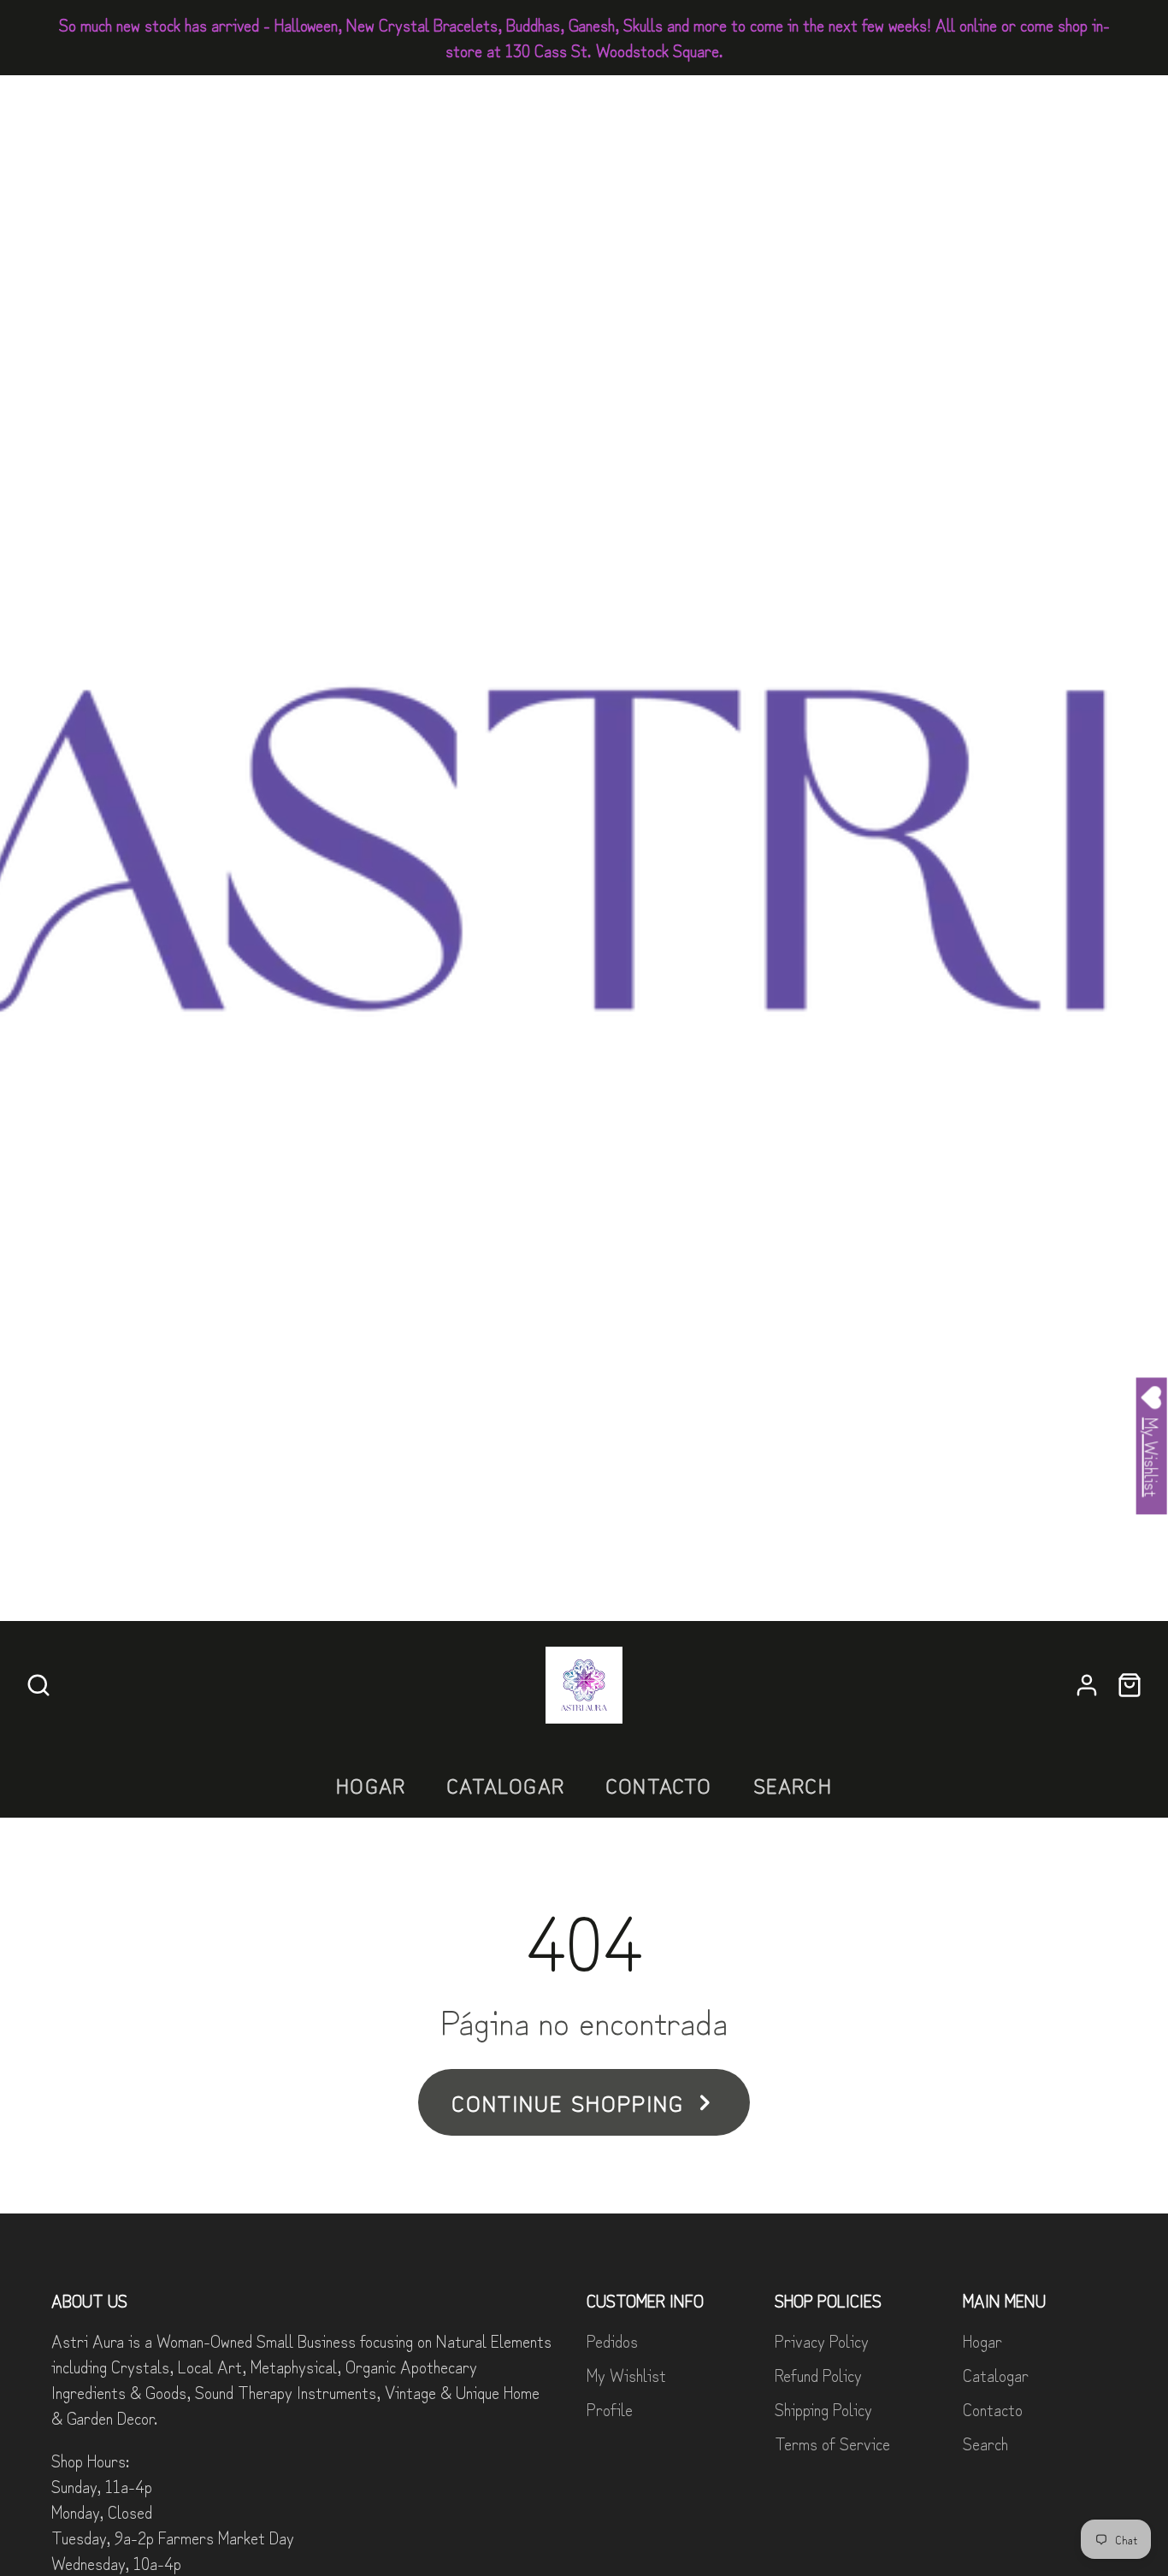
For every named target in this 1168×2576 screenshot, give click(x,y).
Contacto (659, 1785)
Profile (610, 2409)
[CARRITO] (1130, 1685)
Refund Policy (818, 2375)
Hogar (371, 1785)
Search (793, 1785)
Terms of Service (832, 2443)
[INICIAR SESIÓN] (1087, 1685)
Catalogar (505, 1785)
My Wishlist (626, 2375)
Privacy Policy (822, 2340)
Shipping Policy (823, 2409)
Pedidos (612, 2340)
